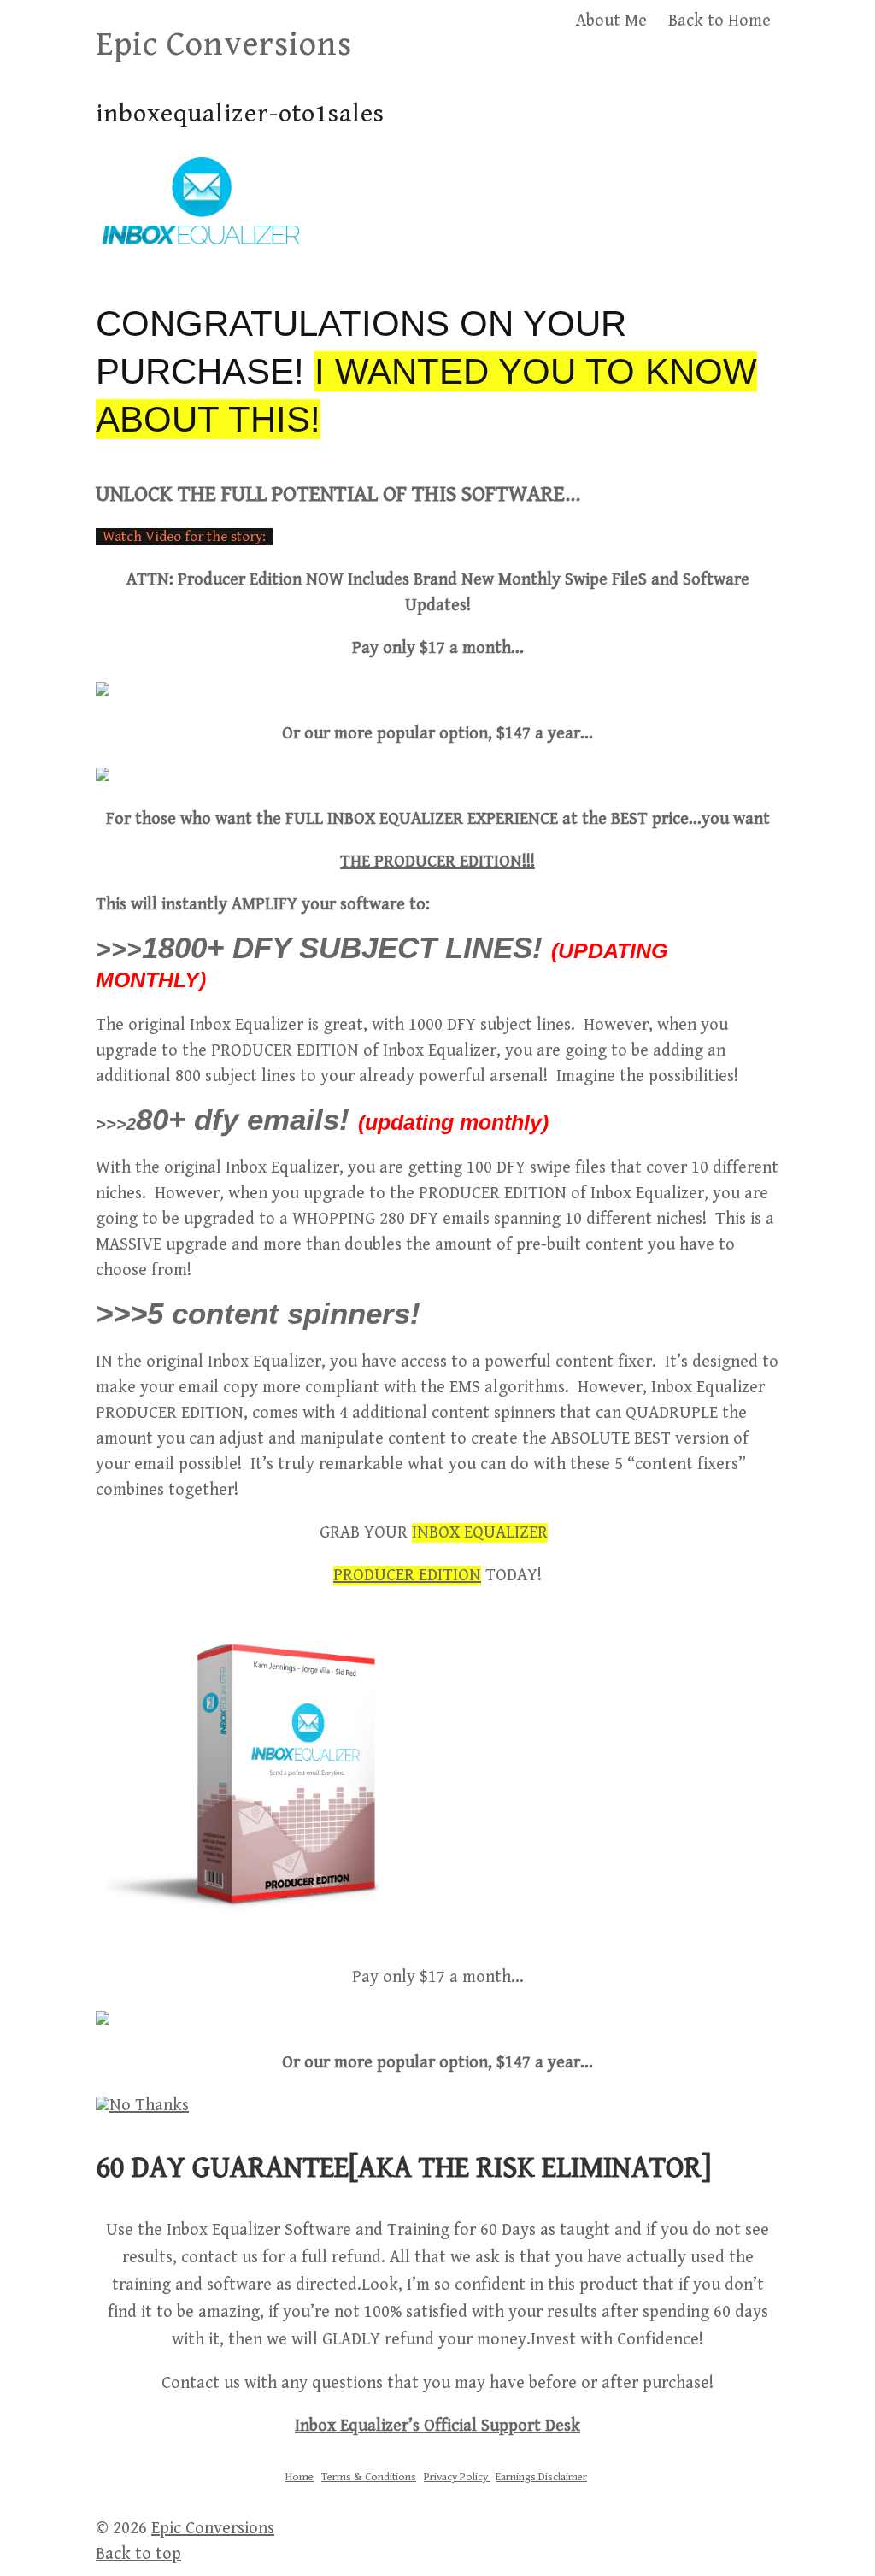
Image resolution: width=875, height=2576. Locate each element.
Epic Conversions (224, 44)
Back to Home (719, 21)
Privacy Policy (457, 2477)
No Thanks (149, 2105)
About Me (611, 21)
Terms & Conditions (369, 2477)
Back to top (138, 2554)
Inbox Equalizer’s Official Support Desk (437, 2426)
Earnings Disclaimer (541, 2477)
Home (299, 2477)
